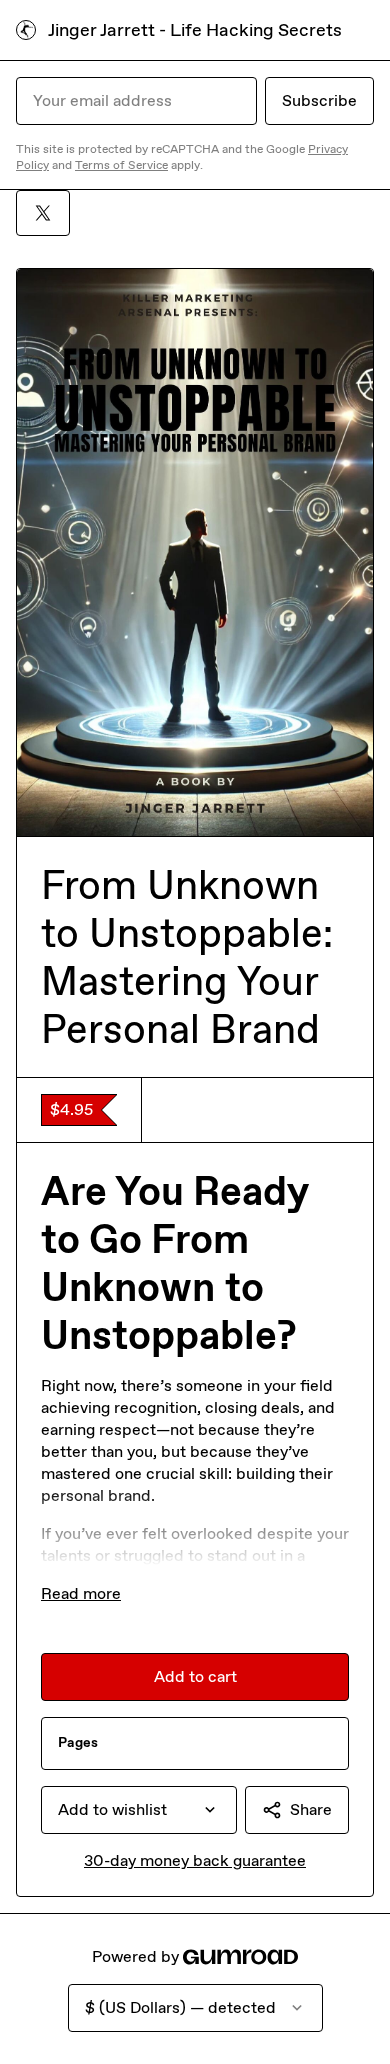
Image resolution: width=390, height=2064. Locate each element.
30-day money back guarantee (195, 1860)
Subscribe (319, 100)
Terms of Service (121, 165)
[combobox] (139, 1810)
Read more (81, 1593)
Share (311, 1809)
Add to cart (195, 1676)
